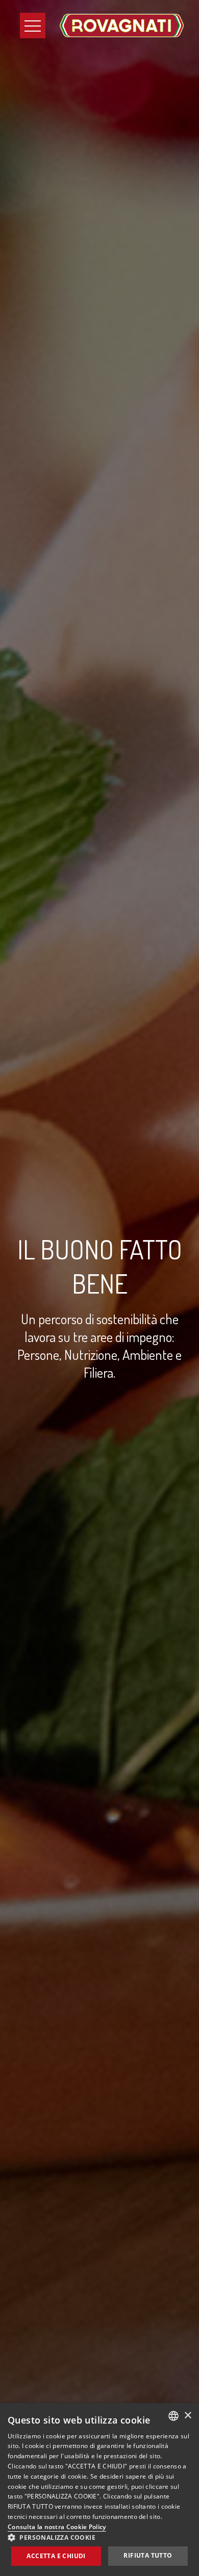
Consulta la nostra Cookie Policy (57, 2527)
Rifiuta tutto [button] (148, 2555)
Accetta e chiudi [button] (56, 2556)
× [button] (188, 2416)
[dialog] (99, 2490)
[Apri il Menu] (33, 25)
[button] (99, 2537)
